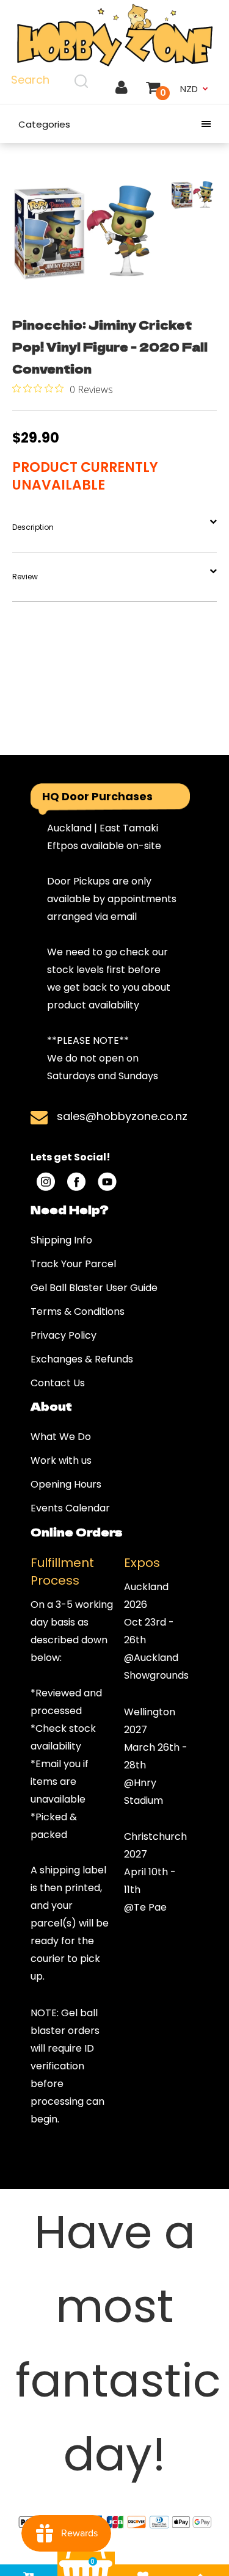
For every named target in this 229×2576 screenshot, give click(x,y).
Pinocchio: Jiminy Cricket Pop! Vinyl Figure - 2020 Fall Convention (110, 346)
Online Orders (76, 1532)
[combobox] (51, 81)
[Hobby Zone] (114, 35)
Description (33, 527)
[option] (84, 231)
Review (25, 577)
